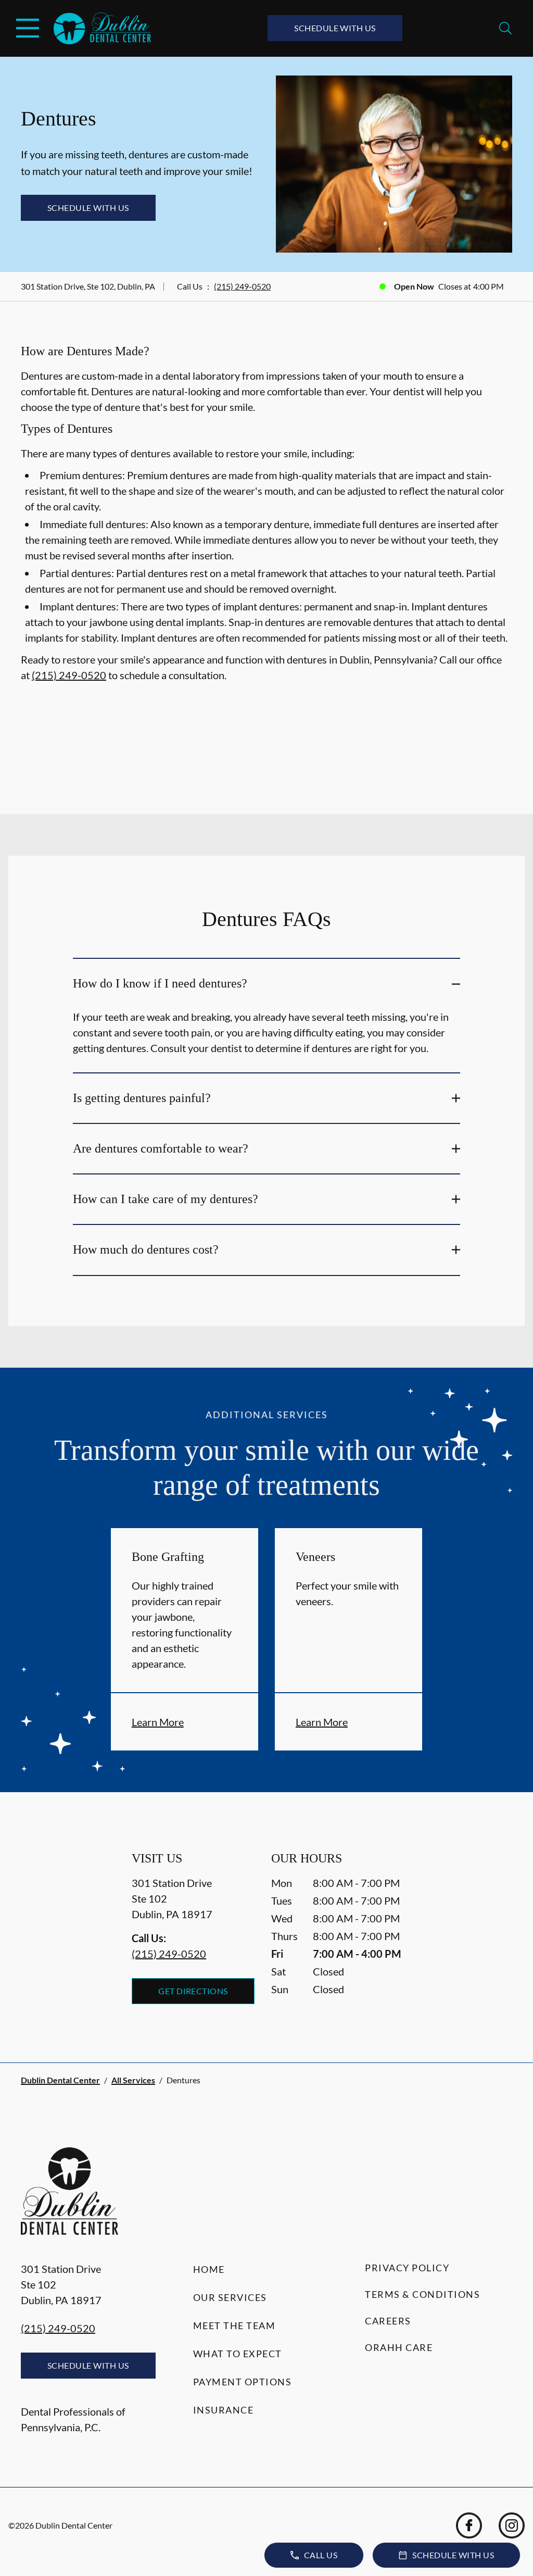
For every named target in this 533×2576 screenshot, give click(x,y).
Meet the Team (234, 2325)
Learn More (158, 1722)
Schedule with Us (335, 28)
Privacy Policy (407, 2268)
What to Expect (238, 2354)
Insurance (224, 2410)
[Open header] (28, 28)
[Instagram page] (512, 2525)
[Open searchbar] (505, 28)
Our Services (230, 2297)
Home (209, 2269)
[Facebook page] (469, 2525)
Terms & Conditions (422, 2294)
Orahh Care (399, 2347)
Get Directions (193, 1991)
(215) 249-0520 (242, 286)
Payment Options (243, 2382)
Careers (388, 2321)
